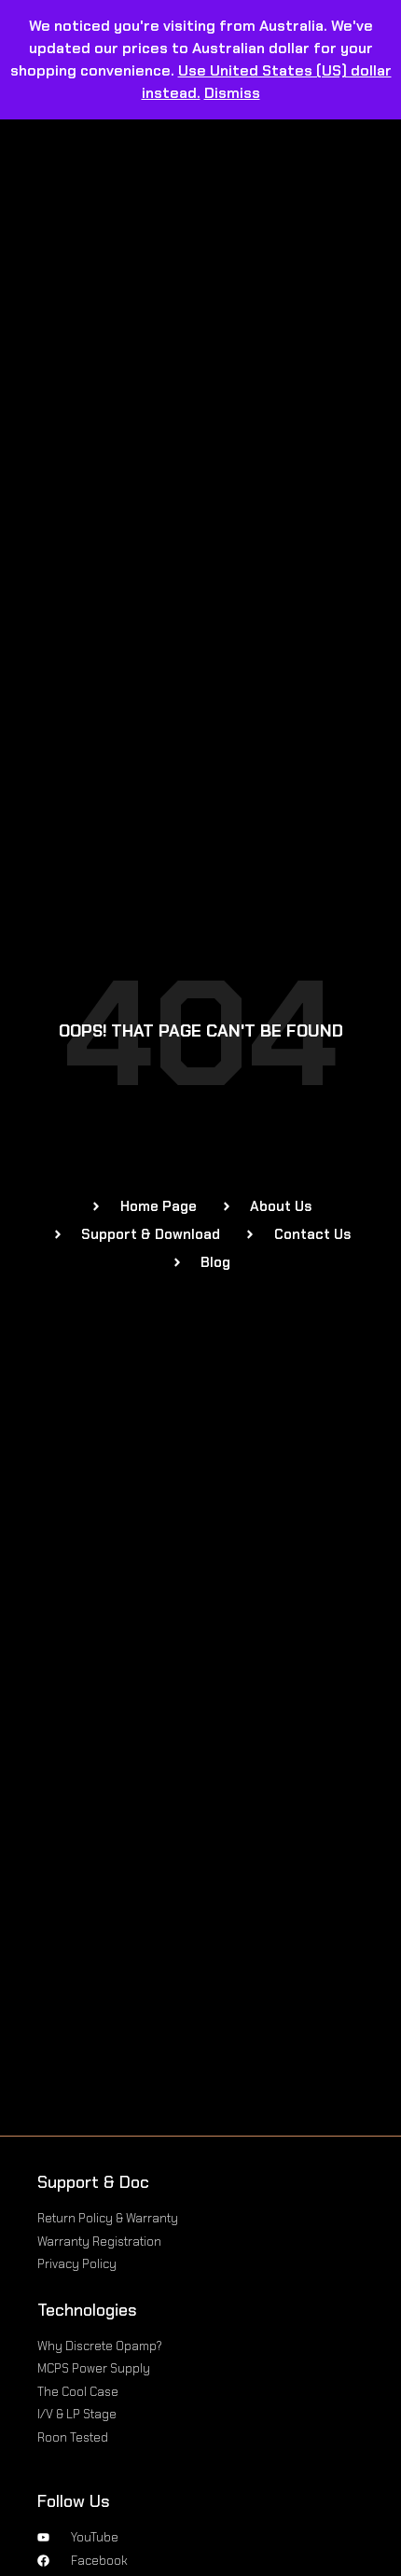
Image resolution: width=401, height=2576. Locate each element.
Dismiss (232, 93)
